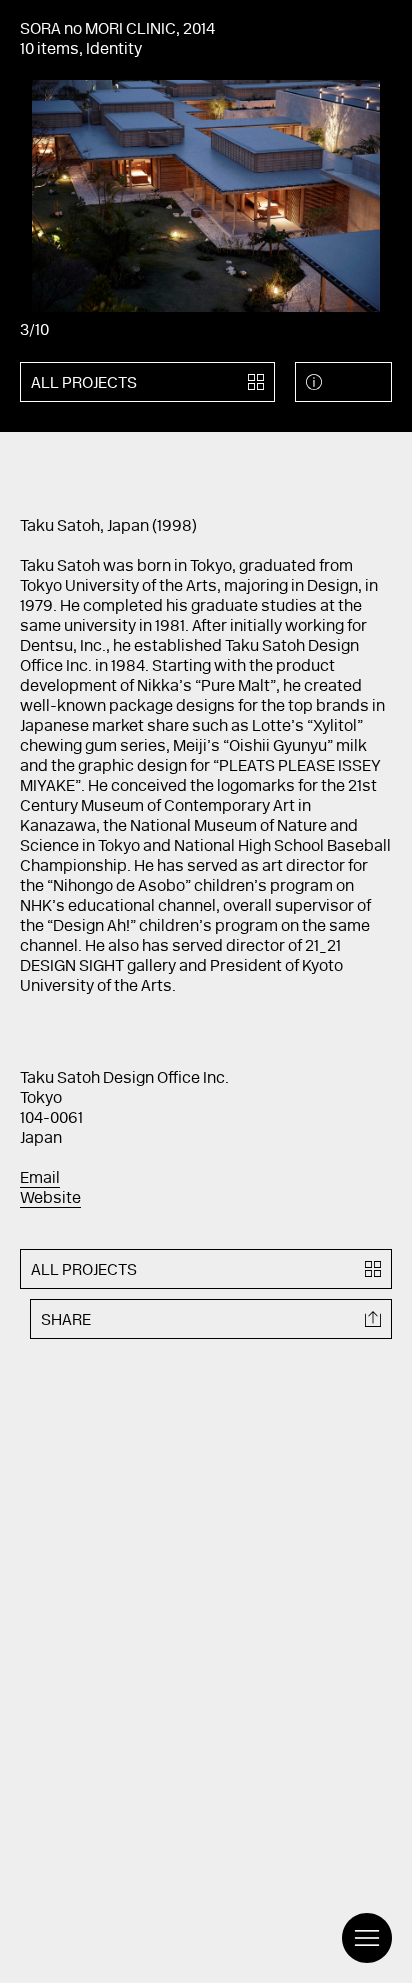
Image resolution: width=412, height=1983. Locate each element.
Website (50, 1199)
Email (40, 1179)
